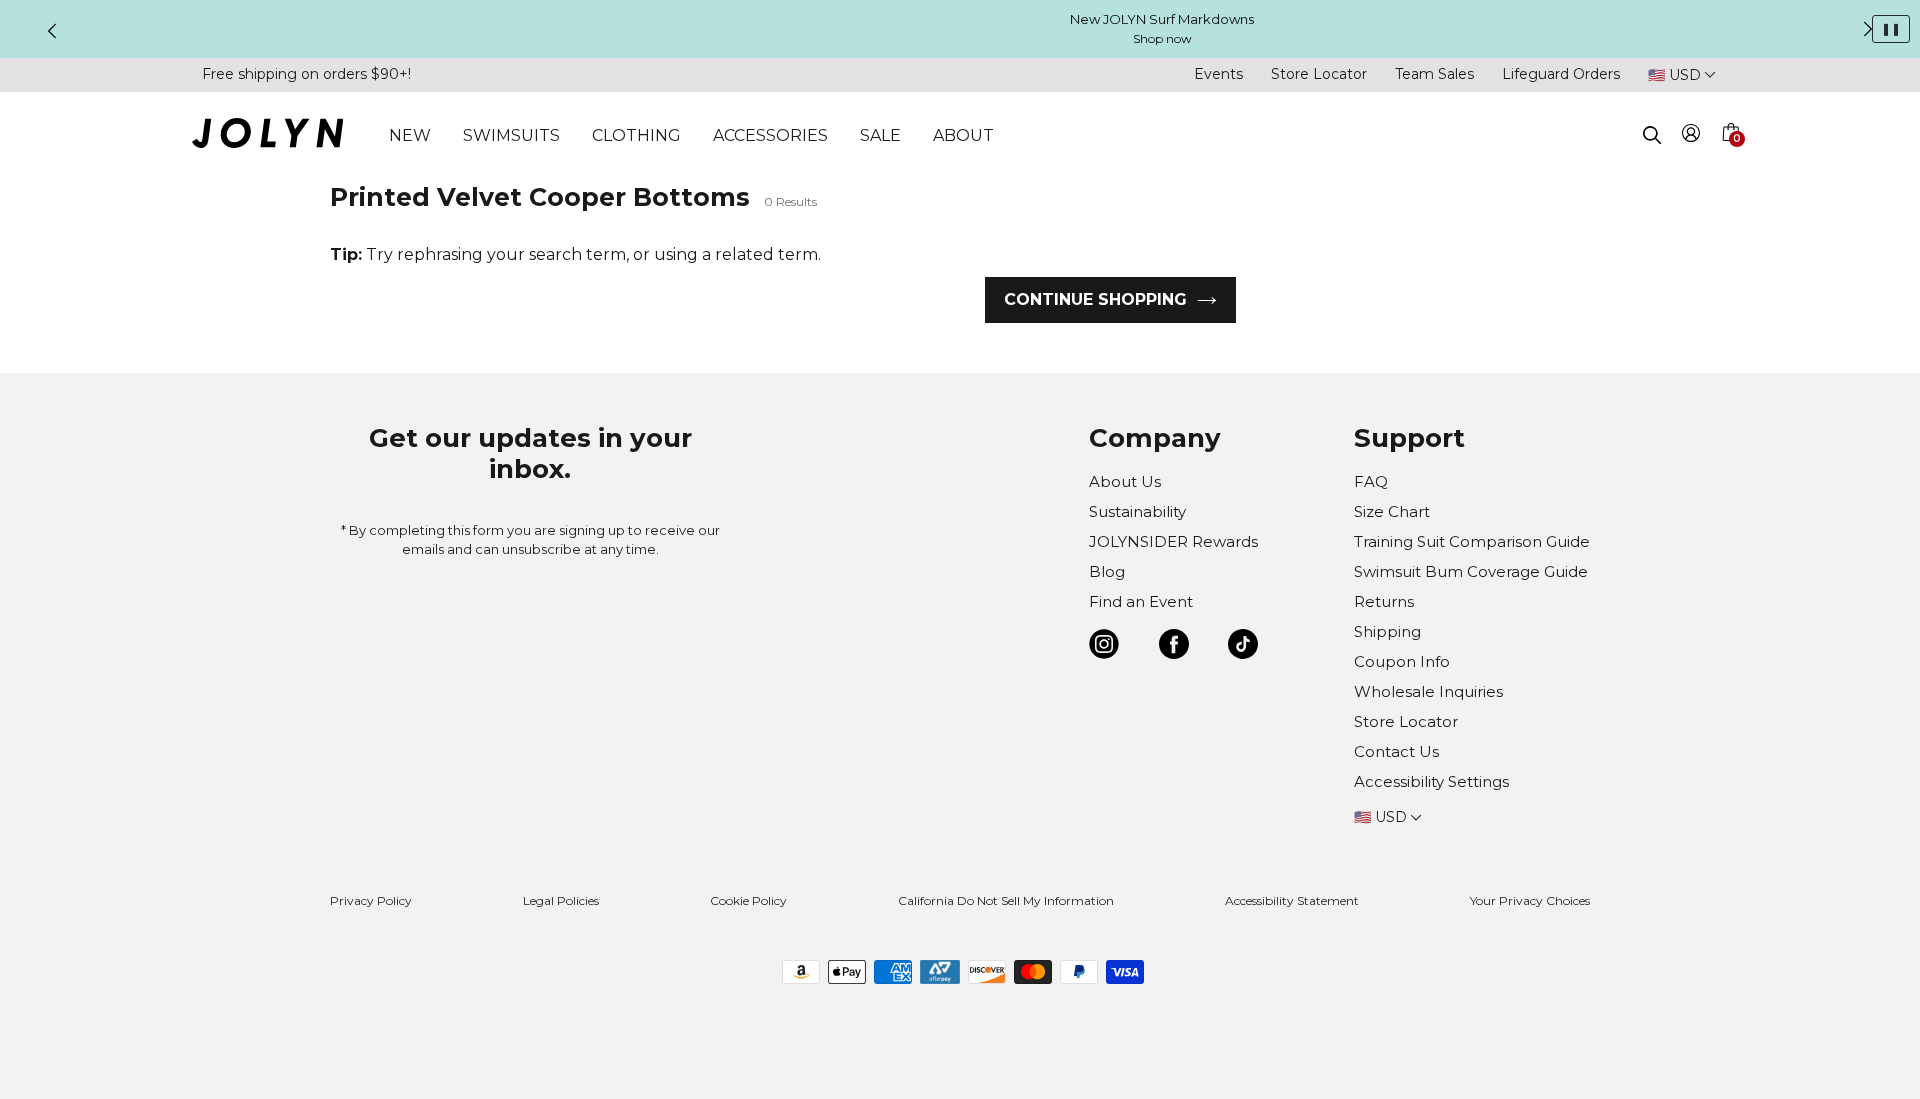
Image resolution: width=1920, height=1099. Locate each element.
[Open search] (1652, 135)
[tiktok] (1243, 647)
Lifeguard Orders (1561, 74)
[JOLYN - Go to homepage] (267, 136)
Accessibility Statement (1292, 900)
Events (1218, 74)
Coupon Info (1402, 661)
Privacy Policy (371, 900)
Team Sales (1434, 74)
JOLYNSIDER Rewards (1173, 541)
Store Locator (1319, 74)
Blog (1107, 571)
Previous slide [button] (52, 31)
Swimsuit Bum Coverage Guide (1471, 571)
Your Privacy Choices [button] (1530, 900)
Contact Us (1396, 751)
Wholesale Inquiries (1428, 691)
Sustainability (1137, 511)
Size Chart (1392, 511)
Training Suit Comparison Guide (1472, 541)
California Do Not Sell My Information (1006, 900)
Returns (1384, 601)
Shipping (1387, 631)
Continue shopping (1095, 299)
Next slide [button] (1868, 29)
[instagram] (1104, 647)
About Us (1125, 481)
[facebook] (1174, 647)
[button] (1730, 156)
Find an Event (1141, 601)
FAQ (1371, 481)
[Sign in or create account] (1691, 136)
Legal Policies (561, 900)
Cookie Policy (748, 900)
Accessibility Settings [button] (1431, 781)
